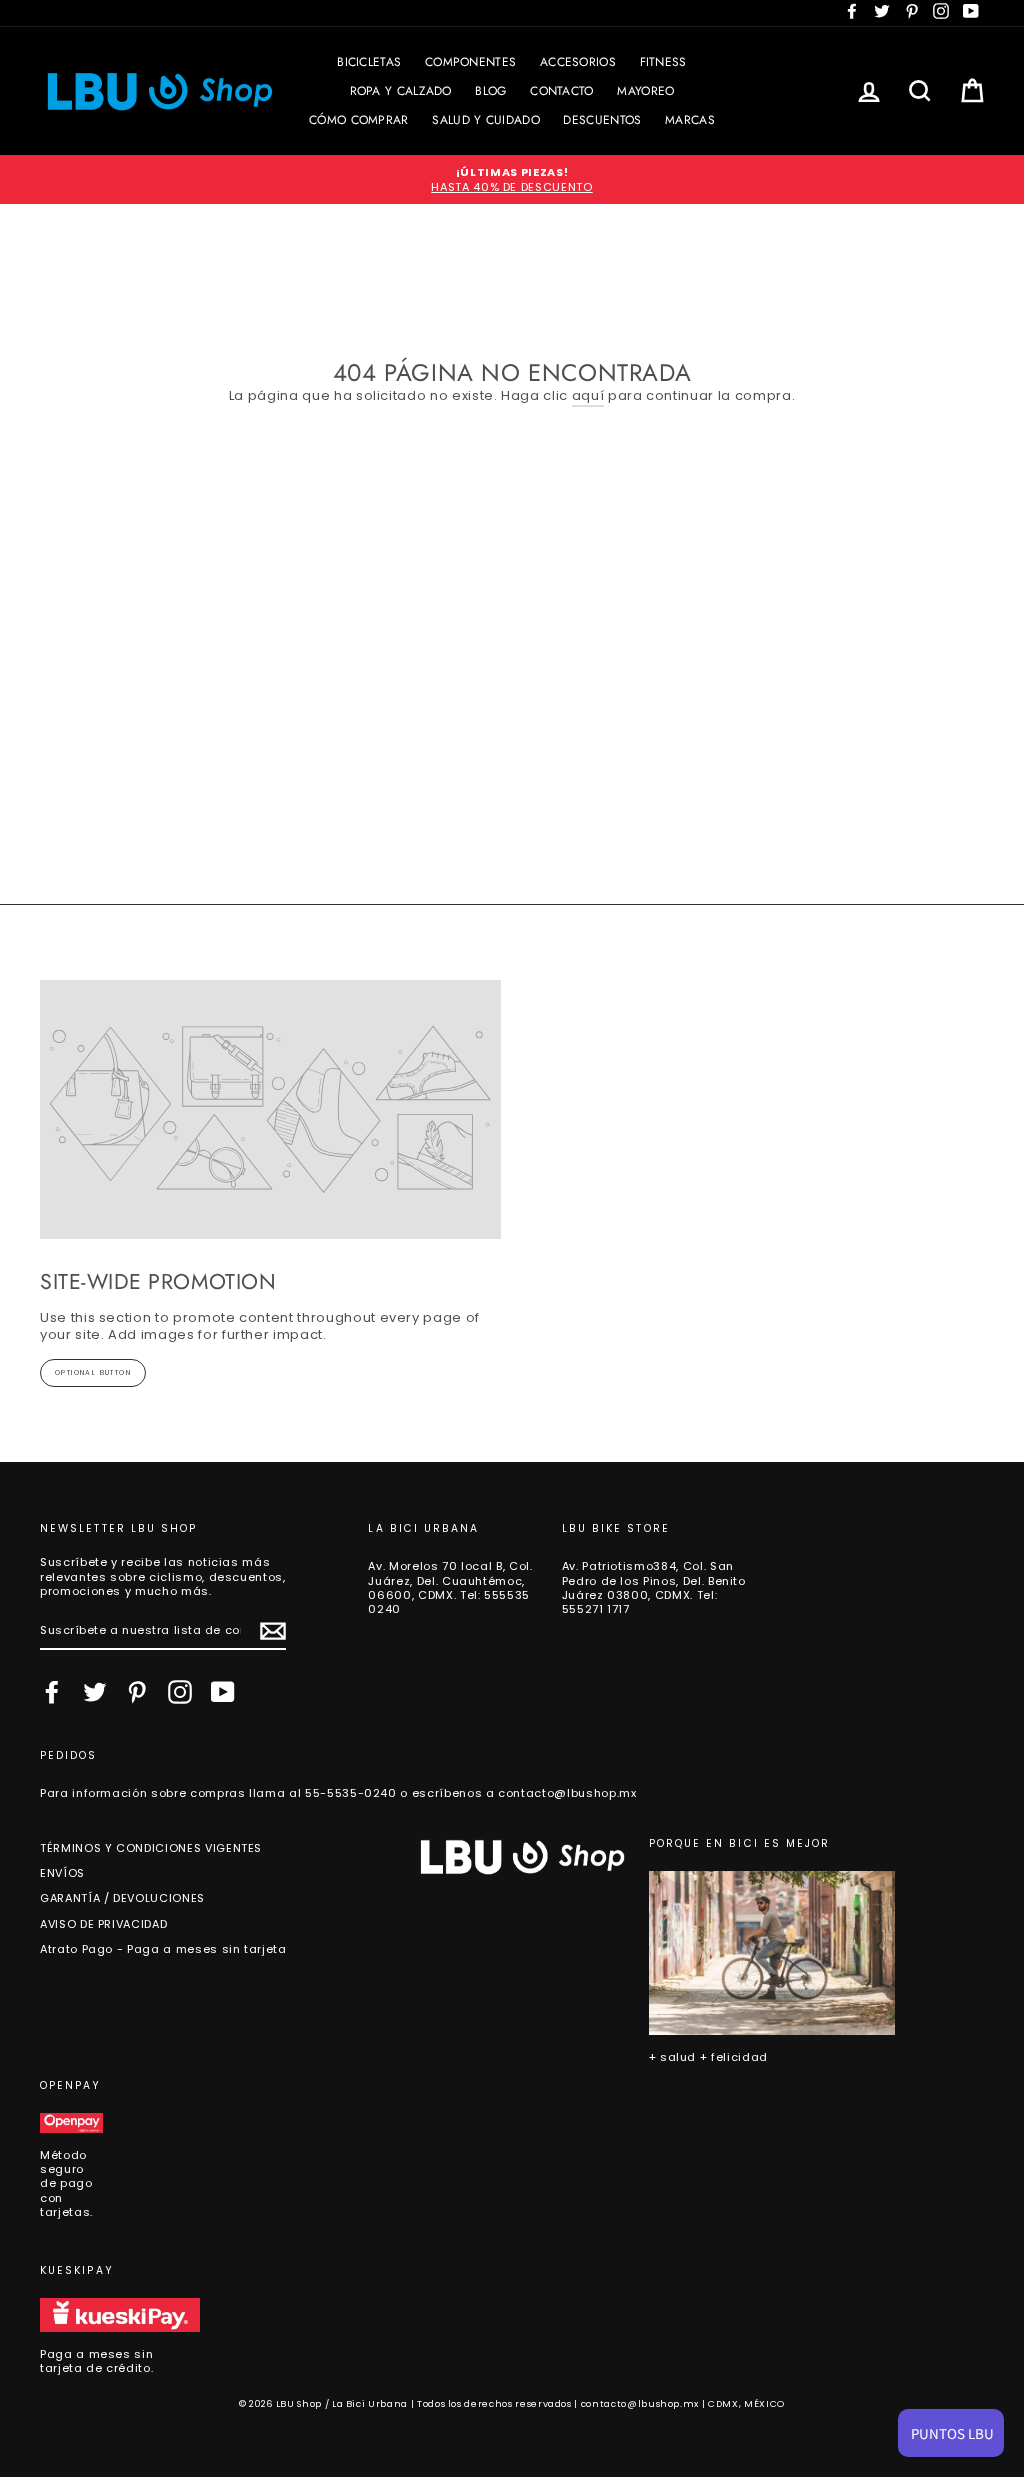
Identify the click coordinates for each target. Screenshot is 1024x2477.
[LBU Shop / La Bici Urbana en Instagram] (180, 1692)
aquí (588, 396)
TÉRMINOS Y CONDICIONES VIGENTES (151, 1848)
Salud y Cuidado (486, 120)
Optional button (93, 1372)
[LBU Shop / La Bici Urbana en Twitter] (95, 1692)
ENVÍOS (62, 1873)
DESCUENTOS (602, 120)
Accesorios (578, 62)
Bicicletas (369, 62)
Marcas (690, 120)
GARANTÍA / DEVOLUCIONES (122, 1898)
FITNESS (663, 62)
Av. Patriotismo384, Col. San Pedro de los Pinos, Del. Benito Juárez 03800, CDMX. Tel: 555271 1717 (654, 1587)
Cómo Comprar (359, 120)
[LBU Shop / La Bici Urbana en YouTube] (223, 1692)
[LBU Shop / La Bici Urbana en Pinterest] (137, 1692)
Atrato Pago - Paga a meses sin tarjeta (163, 1949)
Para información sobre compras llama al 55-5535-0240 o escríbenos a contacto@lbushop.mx (338, 1793)
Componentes (470, 62)
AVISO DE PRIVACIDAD (103, 1924)
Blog (490, 91)
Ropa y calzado (401, 91)
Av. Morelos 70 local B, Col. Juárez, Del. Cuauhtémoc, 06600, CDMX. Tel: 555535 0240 (450, 1587)
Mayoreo (645, 91)
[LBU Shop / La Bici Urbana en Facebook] (52, 1692)
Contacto (561, 91)
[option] (512, 179)
